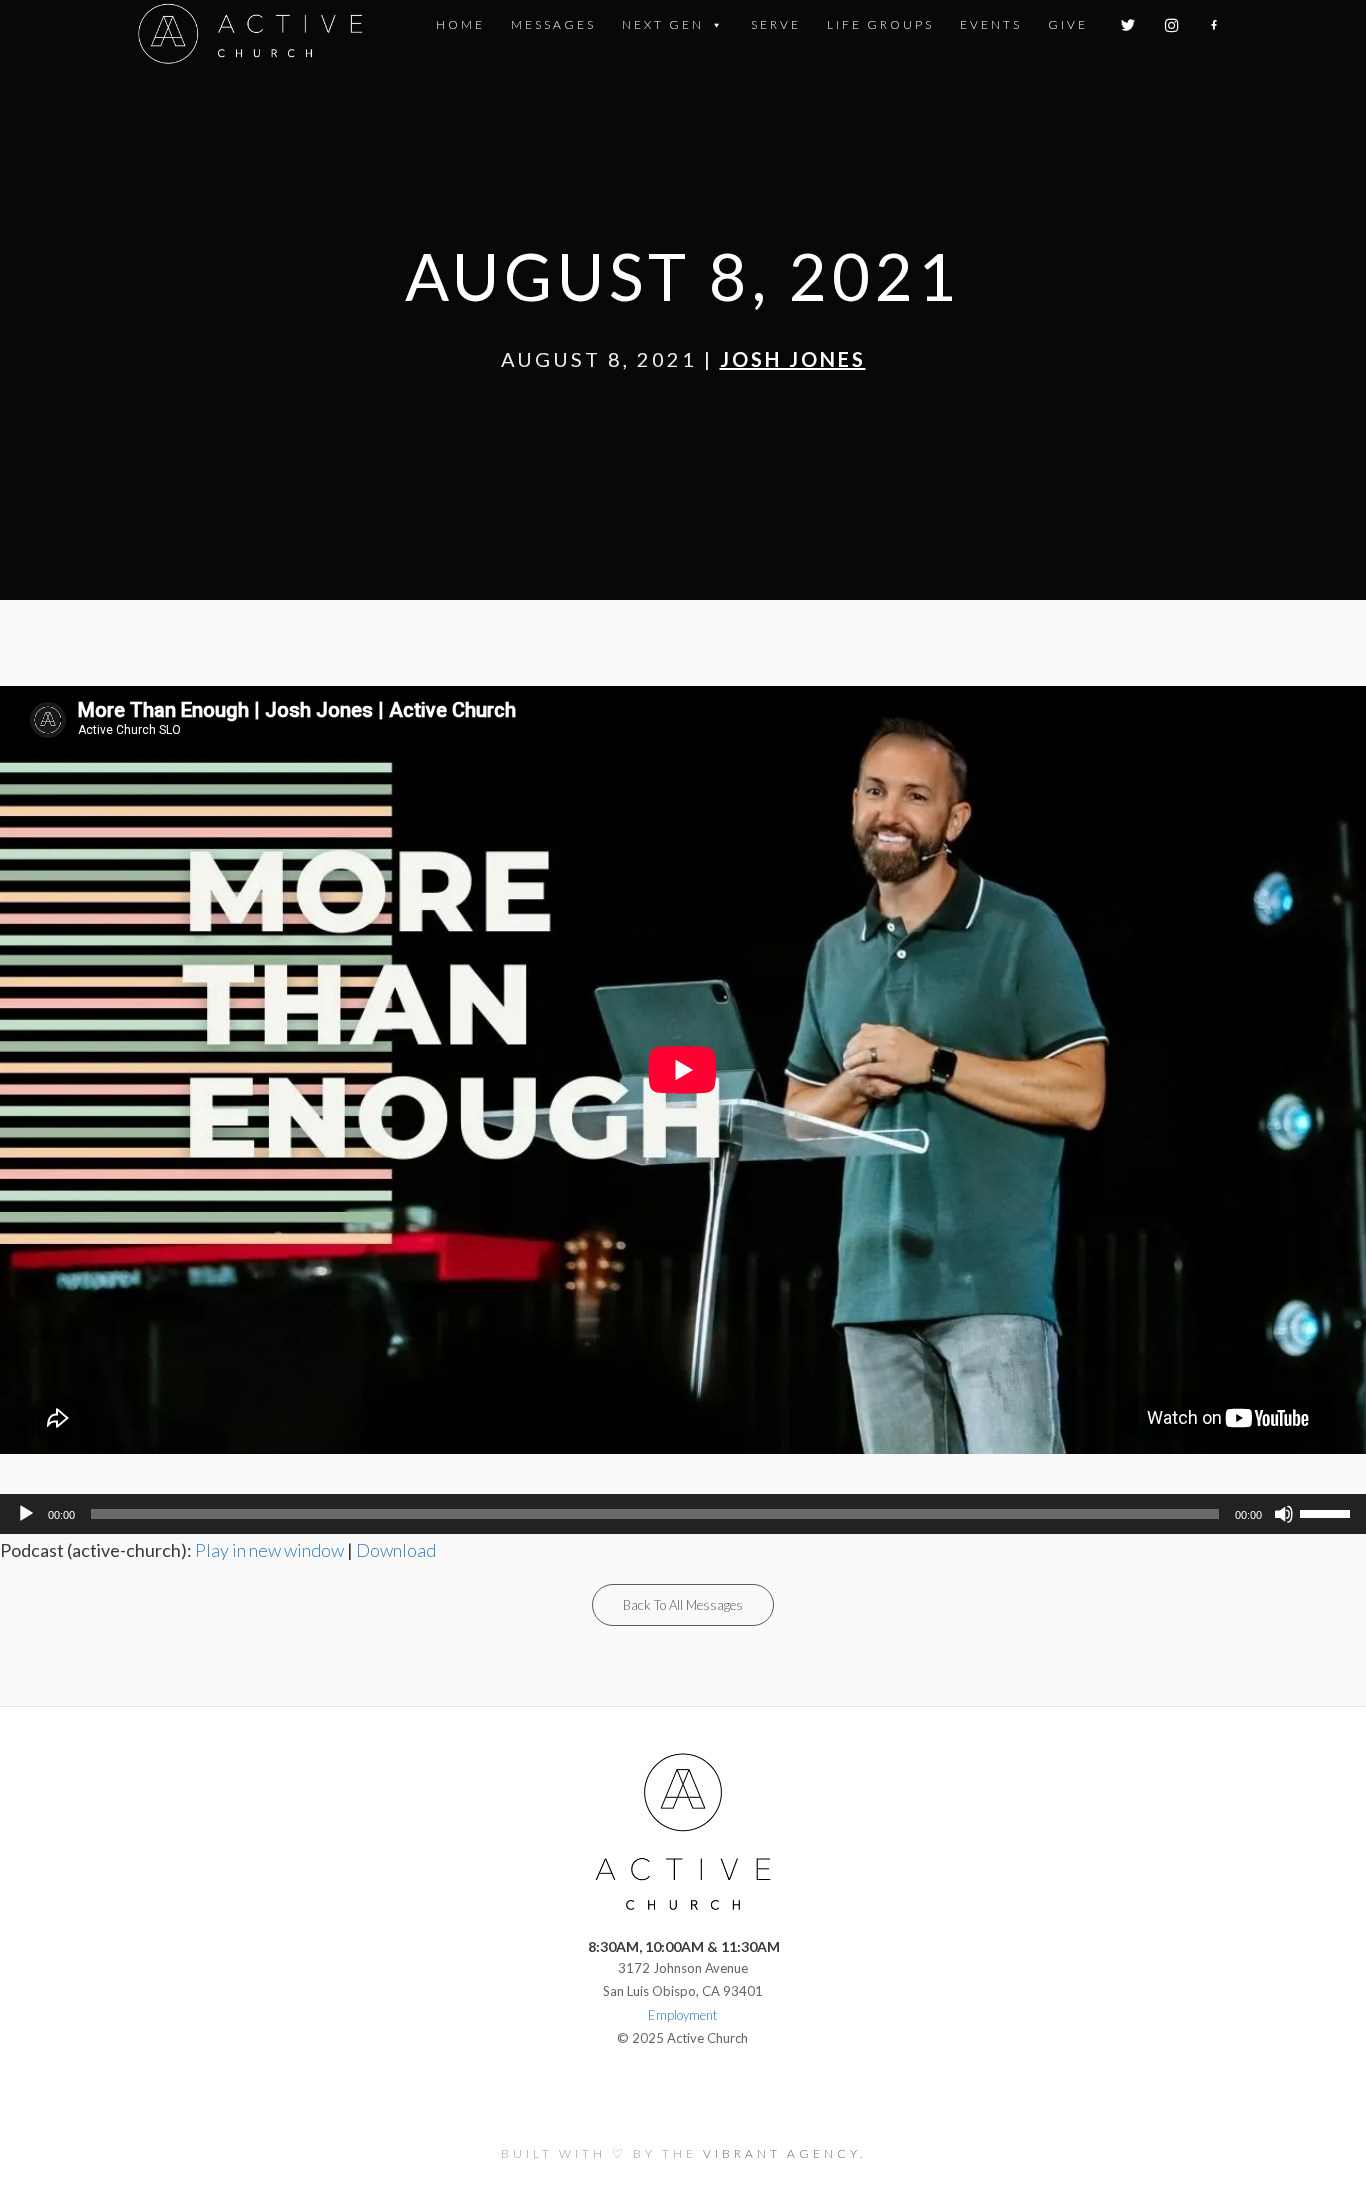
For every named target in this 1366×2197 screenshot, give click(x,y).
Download (396, 1550)
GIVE (1068, 24)
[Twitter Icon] (1129, 25)
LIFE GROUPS (880, 24)
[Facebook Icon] (1215, 25)
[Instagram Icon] (1173, 25)
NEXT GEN (663, 24)
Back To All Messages (683, 1605)
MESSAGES (553, 24)
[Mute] (1284, 1514)
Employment (682, 2015)
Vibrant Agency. (784, 2153)
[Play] (26, 1514)
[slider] (1328, 1512)
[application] (683, 1514)
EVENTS (991, 24)
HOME (460, 24)
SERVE (776, 24)
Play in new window (269, 1550)
